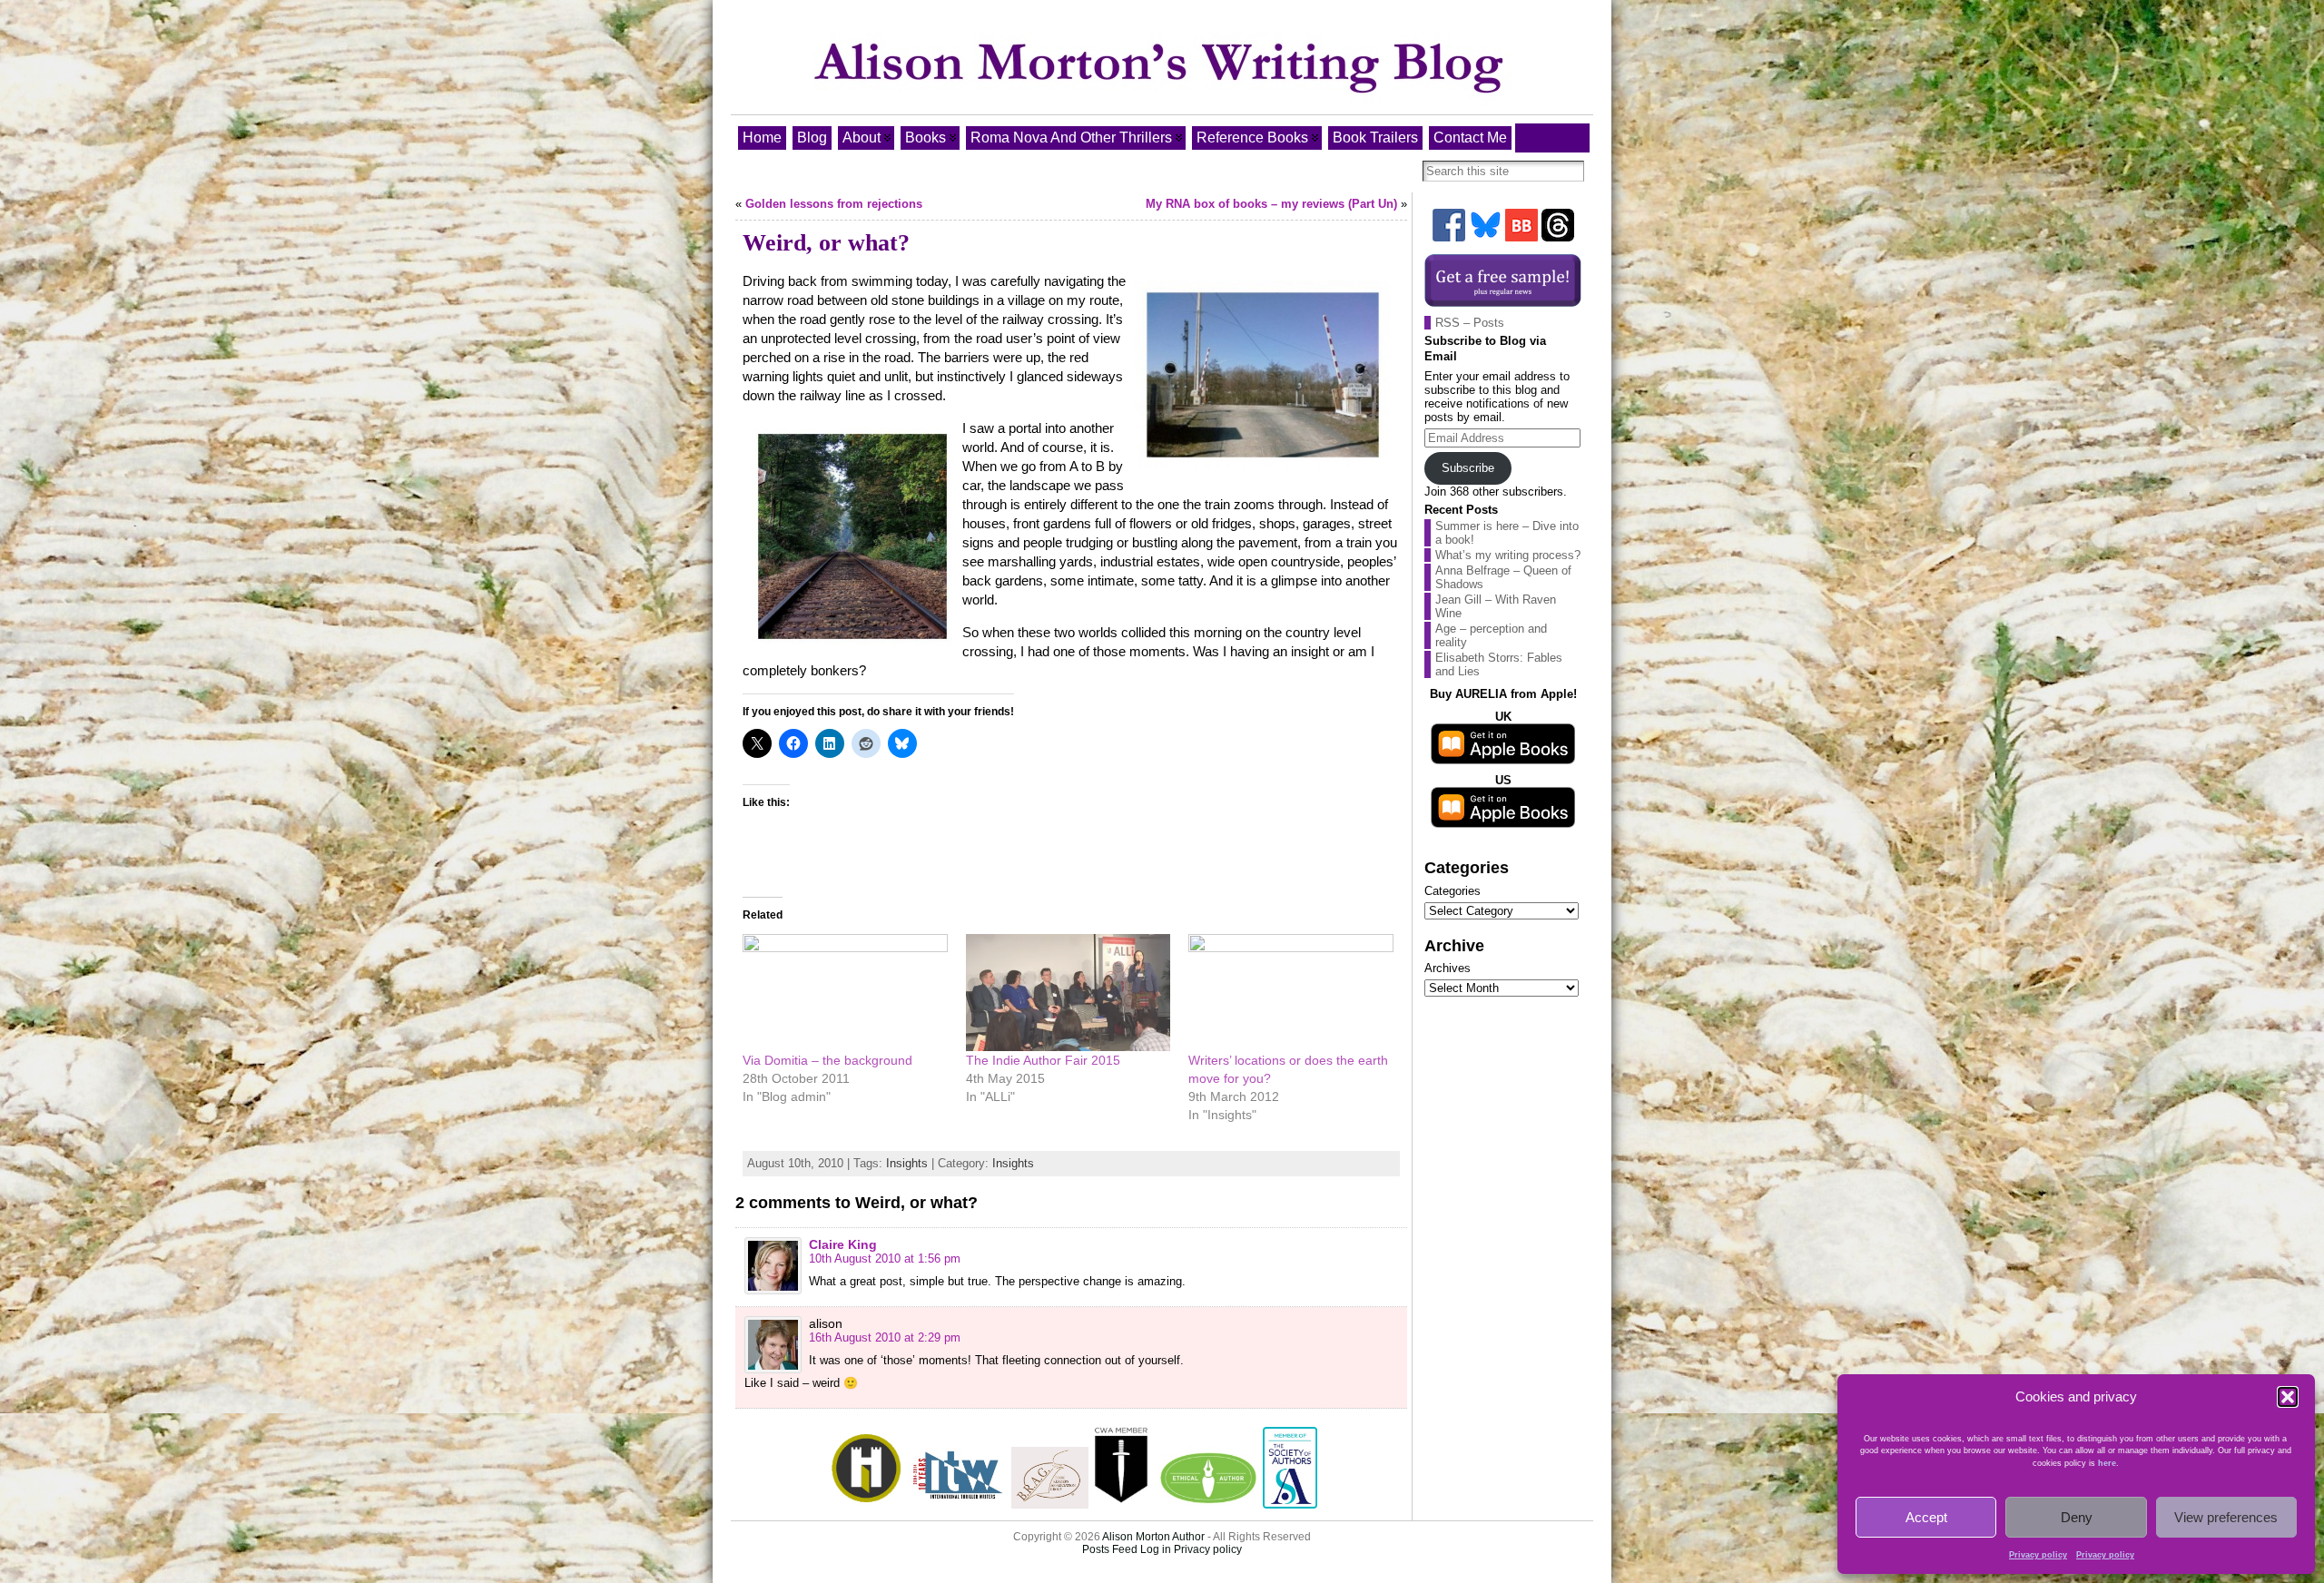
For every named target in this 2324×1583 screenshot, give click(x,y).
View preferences (2226, 1517)
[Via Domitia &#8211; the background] (845, 993)
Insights (907, 1163)
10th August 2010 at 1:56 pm (885, 1259)
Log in (1156, 1549)
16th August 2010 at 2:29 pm (885, 1337)
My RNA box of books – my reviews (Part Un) (1271, 204)
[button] (2288, 1397)
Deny (2077, 1517)
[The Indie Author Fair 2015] (1068, 993)
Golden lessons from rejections (834, 204)
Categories (1452, 891)
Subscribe (1468, 468)
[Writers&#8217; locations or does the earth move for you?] (1291, 993)
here (2107, 1463)
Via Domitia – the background (827, 1060)
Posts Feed (1110, 1549)
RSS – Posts (1470, 323)
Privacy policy (2038, 1555)
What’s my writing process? (1508, 555)
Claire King (843, 1244)
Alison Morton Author (1153, 1537)
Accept (1926, 1517)
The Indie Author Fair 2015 (1043, 1060)
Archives (1448, 968)
